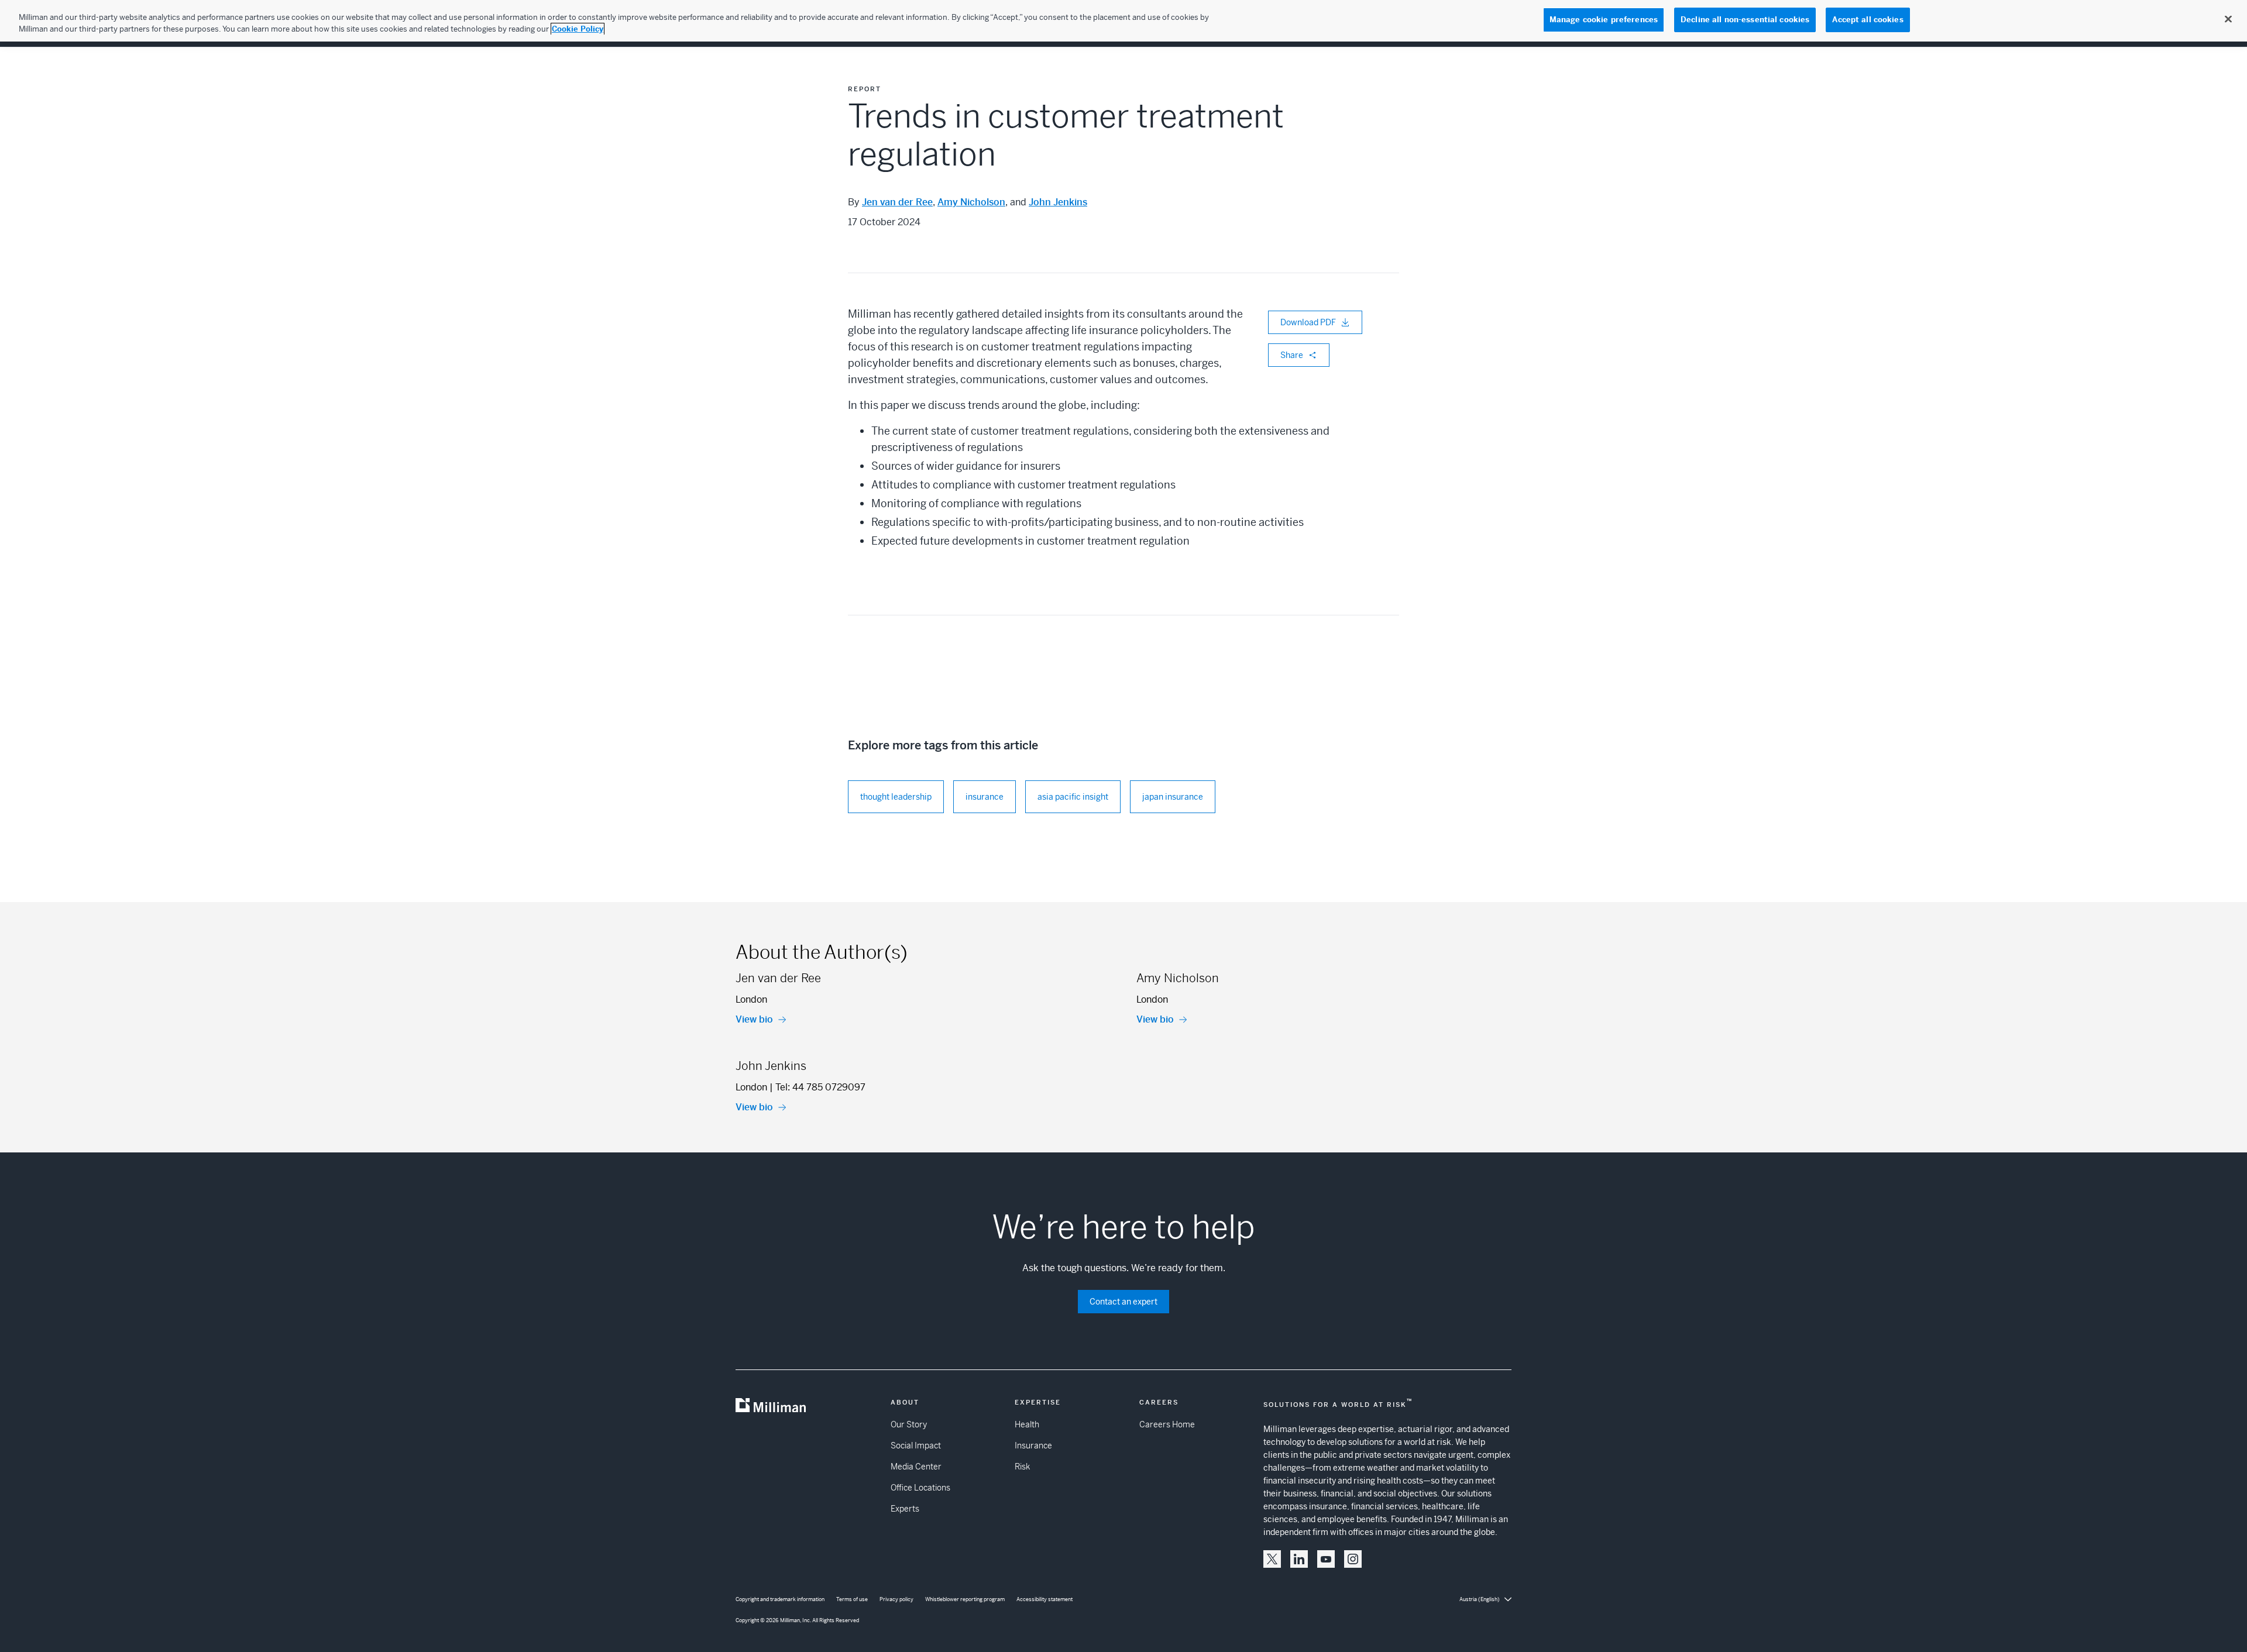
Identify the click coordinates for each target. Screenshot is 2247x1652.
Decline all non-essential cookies (1745, 20)
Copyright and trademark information (780, 1599)
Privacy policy (896, 1599)
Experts (905, 1509)
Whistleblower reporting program (965, 1599)
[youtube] (1326, 1559)
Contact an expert (1123, 1302)
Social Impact (916, 1445)
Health (1027, 1424)
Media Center (916, 1467)
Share (1292, 355)
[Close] (2228, 19)
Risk (1022, 1467)
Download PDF (1308, 322)
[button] (1272, 1559)
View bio (754, 1019)
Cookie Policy (578, 29)
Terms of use (852, 1599)
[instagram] (1353, 1559)
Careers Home (1167, 1424)
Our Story (909, 1424)
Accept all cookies (1868, 20)
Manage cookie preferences (1604, 20)
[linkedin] (1299, 1559)
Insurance (1033, 1445)
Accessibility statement (1045, 1599)
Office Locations (920, 1488)
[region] (1123, 21)
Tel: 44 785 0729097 (820, 1087)
